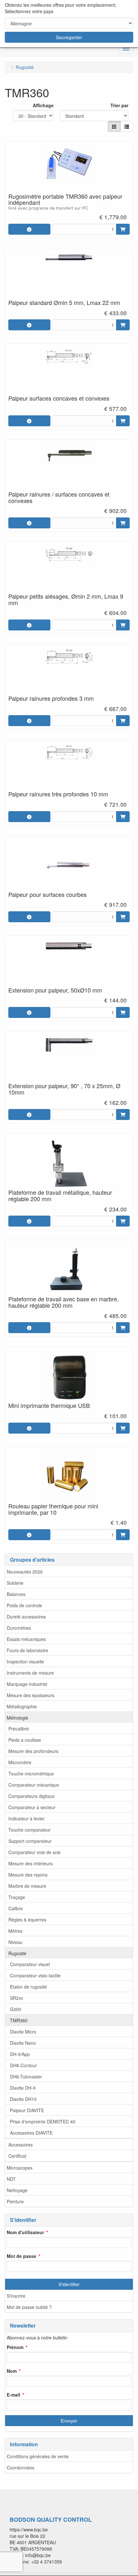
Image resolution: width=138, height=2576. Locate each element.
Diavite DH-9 (23, 2088)
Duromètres (19, 1628)
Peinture (15, 2201)
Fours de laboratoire (27, 1650)
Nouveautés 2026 (25, 1572)
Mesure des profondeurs (33, 1751)
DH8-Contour (23, 2065)
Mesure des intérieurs (30, 1863)
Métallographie (22, 1706)
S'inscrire (16, 2296)
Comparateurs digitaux (31, 1796)
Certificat (17, 2156)
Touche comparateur (30, 1830)
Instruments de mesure (30, 1673)
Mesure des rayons (28, 1875)
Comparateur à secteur (32, 1807)
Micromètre (20, 1762)
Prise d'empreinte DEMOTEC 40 (43, 2121)
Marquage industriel (27, 1684)
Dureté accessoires (26, 1617)
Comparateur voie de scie (34, 1852)
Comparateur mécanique (34, 1785)
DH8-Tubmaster (26, 2077)
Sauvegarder (69, 37)
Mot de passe (22, 2256)
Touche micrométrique (31, 1774)
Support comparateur (30, 1841)
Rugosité (17, 1953)
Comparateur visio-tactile (35, 1975)
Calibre (16, 1908)
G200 (16, 2009)
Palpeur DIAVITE (27, 2110)
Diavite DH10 (23, 2099)
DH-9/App (20, 2054)
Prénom (15, 2347)
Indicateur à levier (26, 1818)
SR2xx (17, 1998)
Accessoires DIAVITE (31, 2133)
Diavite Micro (23, 2032)
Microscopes (20, 2168)
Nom (12, 2371)
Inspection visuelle (25, 1661)
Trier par (119, 105)
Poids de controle (24, 1605)
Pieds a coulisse (25, 1740)
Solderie (15, 1583)
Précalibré (19, 1729)
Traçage (17, 1897)
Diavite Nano (23, 2043)
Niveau (15, 1942)
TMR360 (19, 2020)
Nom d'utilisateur (25, 2232)
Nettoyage (17, 2190)
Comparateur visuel (30, 1964)
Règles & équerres (27, 1920)
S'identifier (69, 2284)
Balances (16, 1594)
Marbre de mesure (27, 1886)
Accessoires (21, 2145)
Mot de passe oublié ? (29, 2307)
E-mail (13, 2395)
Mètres (15, 1931)
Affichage (43, 105)
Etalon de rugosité (28, 1987)
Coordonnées (21, 2468)
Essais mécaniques (26, 1639)
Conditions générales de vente (38, 2456)
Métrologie (17, 1718)
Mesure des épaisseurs (30, 1695)
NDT (11, 2179)
